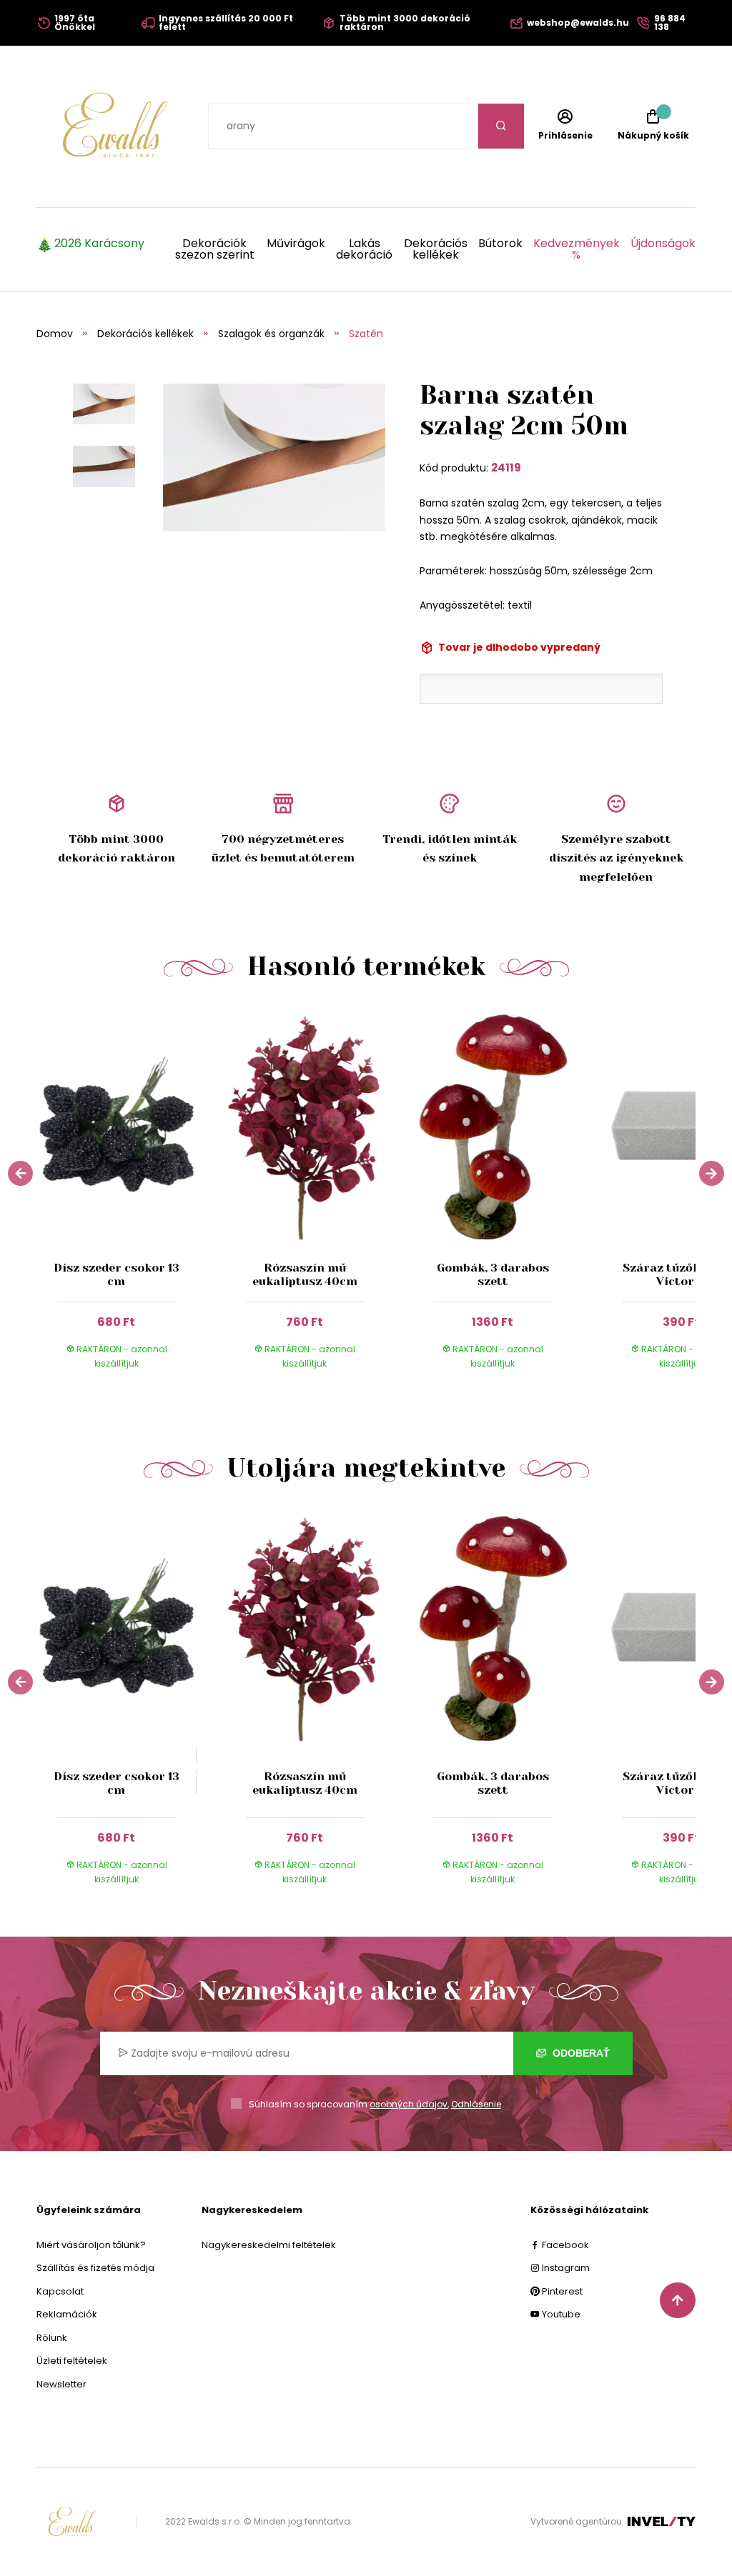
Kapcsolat (60, 2291)
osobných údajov (409, 2104)
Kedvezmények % (577, 249)
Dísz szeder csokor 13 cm (117, 1274)
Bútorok (500, 245)
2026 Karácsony (99, 245)
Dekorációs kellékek (435, 249)
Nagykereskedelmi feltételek (269, 2245)
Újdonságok (663, 245)
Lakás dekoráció (364, 249)
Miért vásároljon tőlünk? (91, 2245)
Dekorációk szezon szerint (215, 249)
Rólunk (52, 2338)
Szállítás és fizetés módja (95, 2268)
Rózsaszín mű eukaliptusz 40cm (305, 1274)
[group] (130, 1198)
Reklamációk (67, 2314)
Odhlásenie (476, 2104)
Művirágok (296, 245)
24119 (506, 468)
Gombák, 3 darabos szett (493, 1274)
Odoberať (580, 2053)
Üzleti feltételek (72, 2361)
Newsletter (61, 2384)
